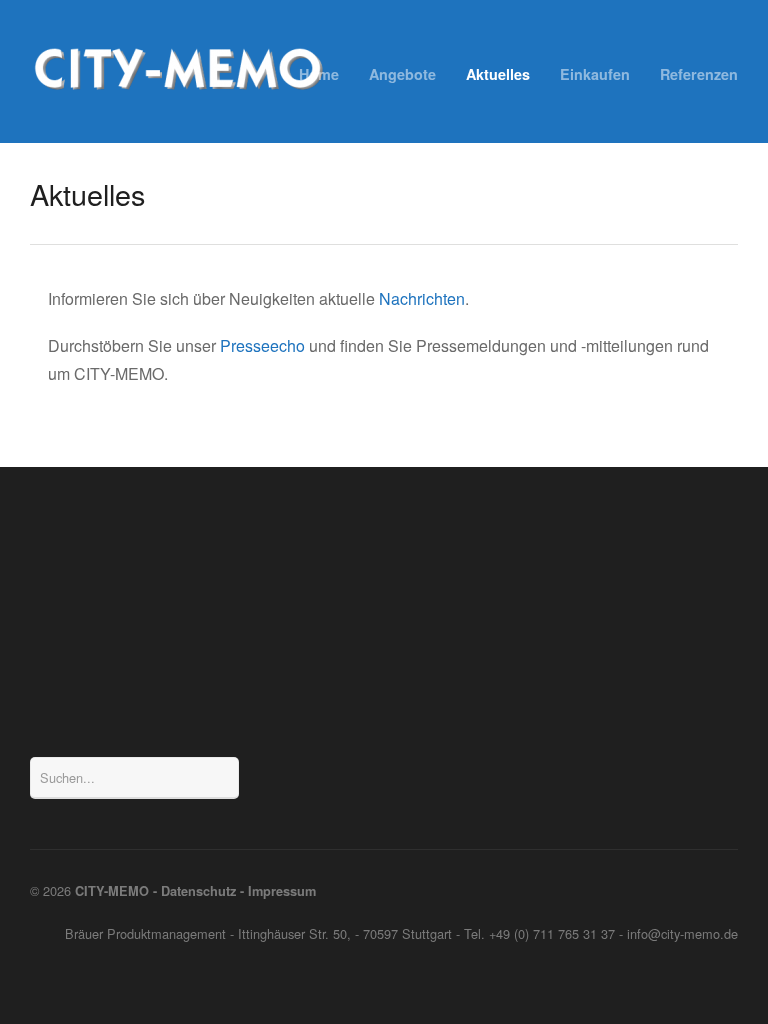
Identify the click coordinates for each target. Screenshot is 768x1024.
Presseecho (262, 345)
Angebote (402, 74)
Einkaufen (595, 74)
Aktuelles (498, 74)
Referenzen (699, 74)
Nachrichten (422, 298)
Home (319, 74)
